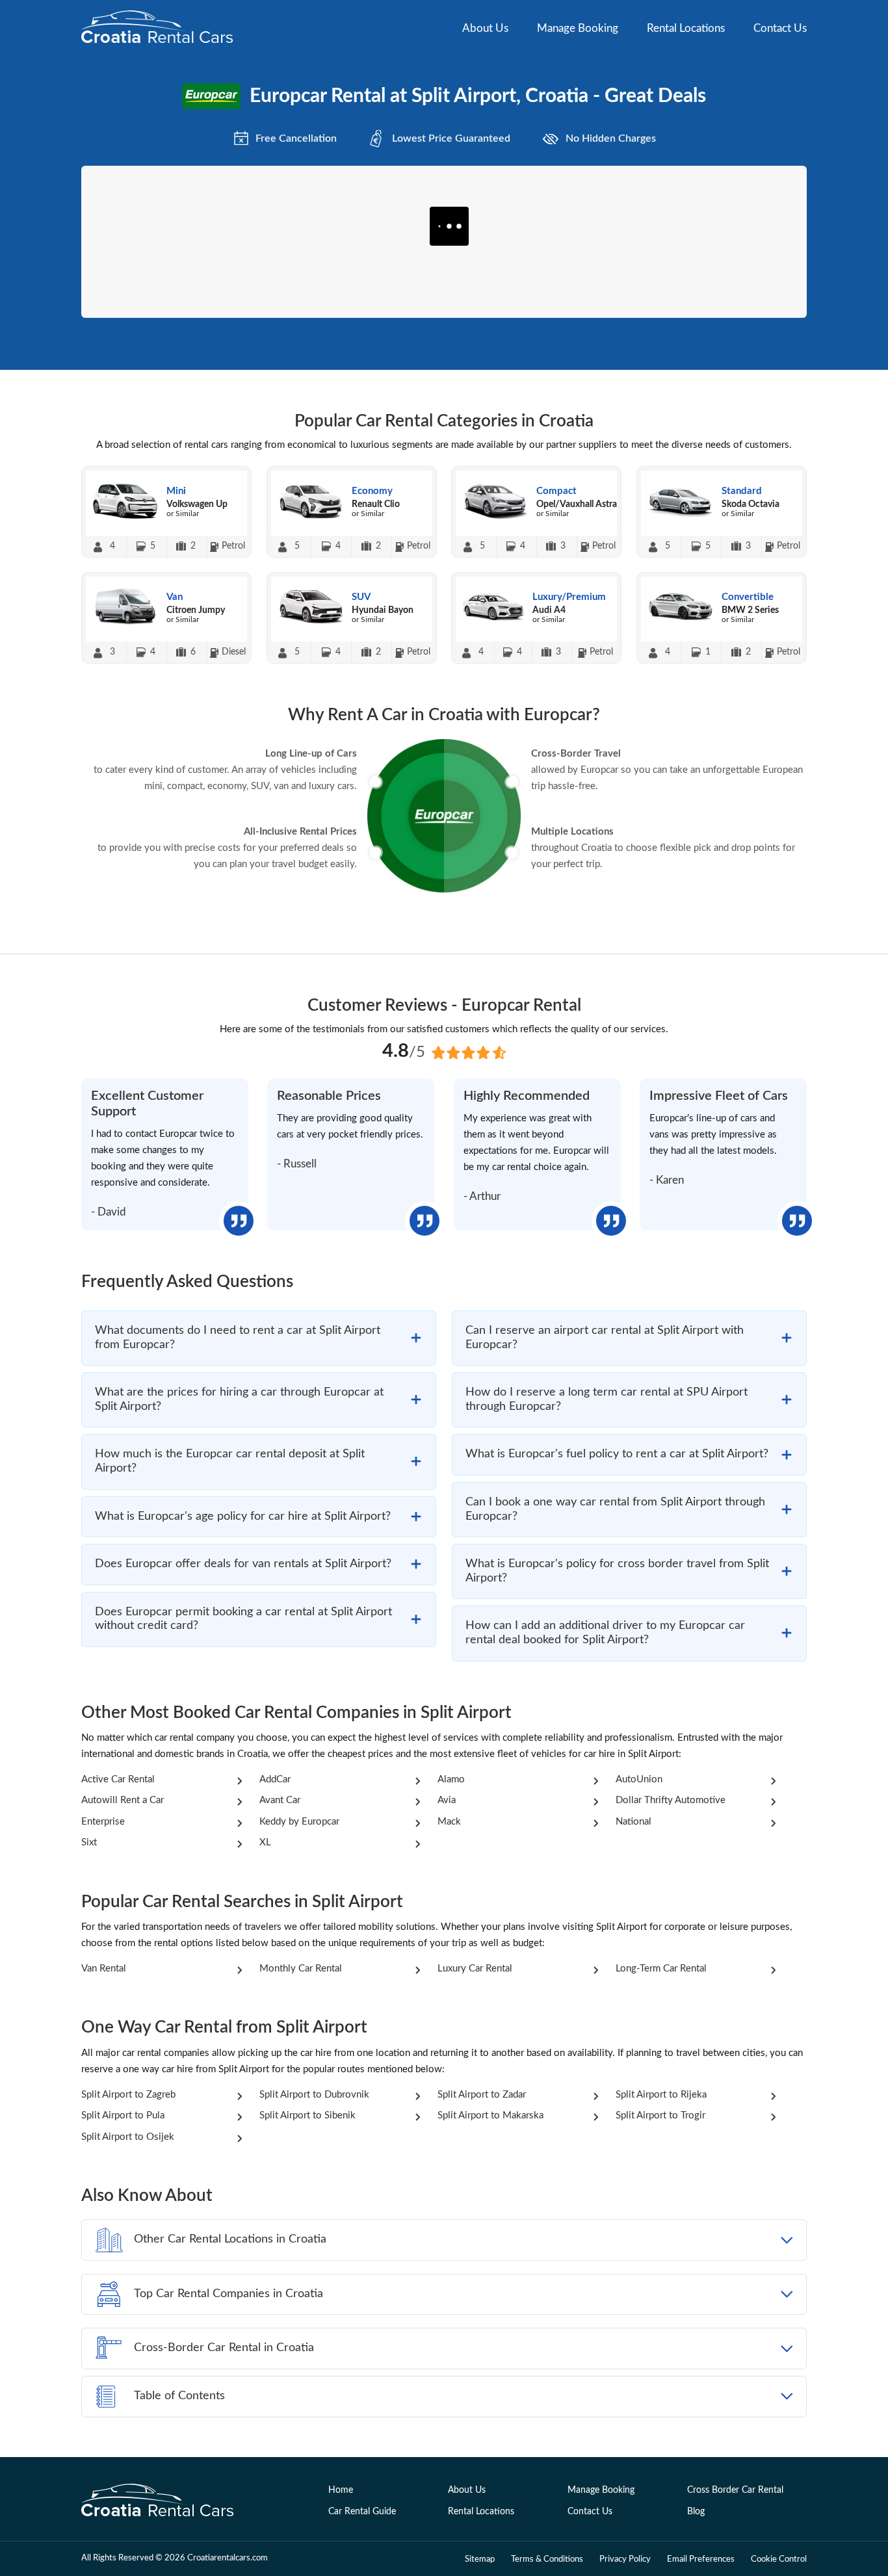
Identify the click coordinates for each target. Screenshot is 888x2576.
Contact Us (780, 28)
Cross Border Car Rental (735, 2490)
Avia (447, 1800)
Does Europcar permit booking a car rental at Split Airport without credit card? (243, 1619)
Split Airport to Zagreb (128, 2095)
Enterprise (103, 1822)
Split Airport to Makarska (490, 2115)
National (633, 1822)
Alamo (451, 1779)
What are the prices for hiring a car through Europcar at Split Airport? (239, 1399)
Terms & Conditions (547, 2559)
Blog (696, 2512)
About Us (485, 28)
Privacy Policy (625, 2559)
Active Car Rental (118, 1779)
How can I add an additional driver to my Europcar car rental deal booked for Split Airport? (605, 1633)
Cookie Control (779, 2559)
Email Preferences (701, 2559)
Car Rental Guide (362, 2512)
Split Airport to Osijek (128, 2137)
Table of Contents (179, 2396)
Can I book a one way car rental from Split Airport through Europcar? (615, 1509)
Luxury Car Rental (475, 1969)
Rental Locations (686, 28)
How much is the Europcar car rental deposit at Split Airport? (230, 1461)
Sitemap (480, 2559)
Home (341, 2490)
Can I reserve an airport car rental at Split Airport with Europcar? (605, 1338)
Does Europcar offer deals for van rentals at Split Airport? (243, 1564)
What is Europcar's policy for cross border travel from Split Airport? (617, 1571)
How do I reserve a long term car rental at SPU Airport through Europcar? (607, 1399)
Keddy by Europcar (299, 1822)
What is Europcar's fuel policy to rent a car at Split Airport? (617, 1454)
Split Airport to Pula (123, 2115)
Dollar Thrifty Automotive (671, 1800)
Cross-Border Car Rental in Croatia (224, 2348)
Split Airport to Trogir (660, 2115)
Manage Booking (578, 28)
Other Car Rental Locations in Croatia (230, 2239)
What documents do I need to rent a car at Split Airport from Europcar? (238, 1338)
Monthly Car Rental (301, 1969)
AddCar (275, 1779)
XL (265, 1842)
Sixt (89, 1842)
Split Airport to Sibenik (307, 2115)
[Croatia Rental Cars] (158, 2502)
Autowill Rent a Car (123, 1800)
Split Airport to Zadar (482, 2095)
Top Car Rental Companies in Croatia (229, 2294)
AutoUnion (639, 1779)
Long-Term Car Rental (661, 1969)
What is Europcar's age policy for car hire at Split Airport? (243, 1516)
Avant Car (280, 1800)
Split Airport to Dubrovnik (314, 2095)
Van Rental (104, 1969)
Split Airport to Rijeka (661, 2095)
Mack (449, 1822)
